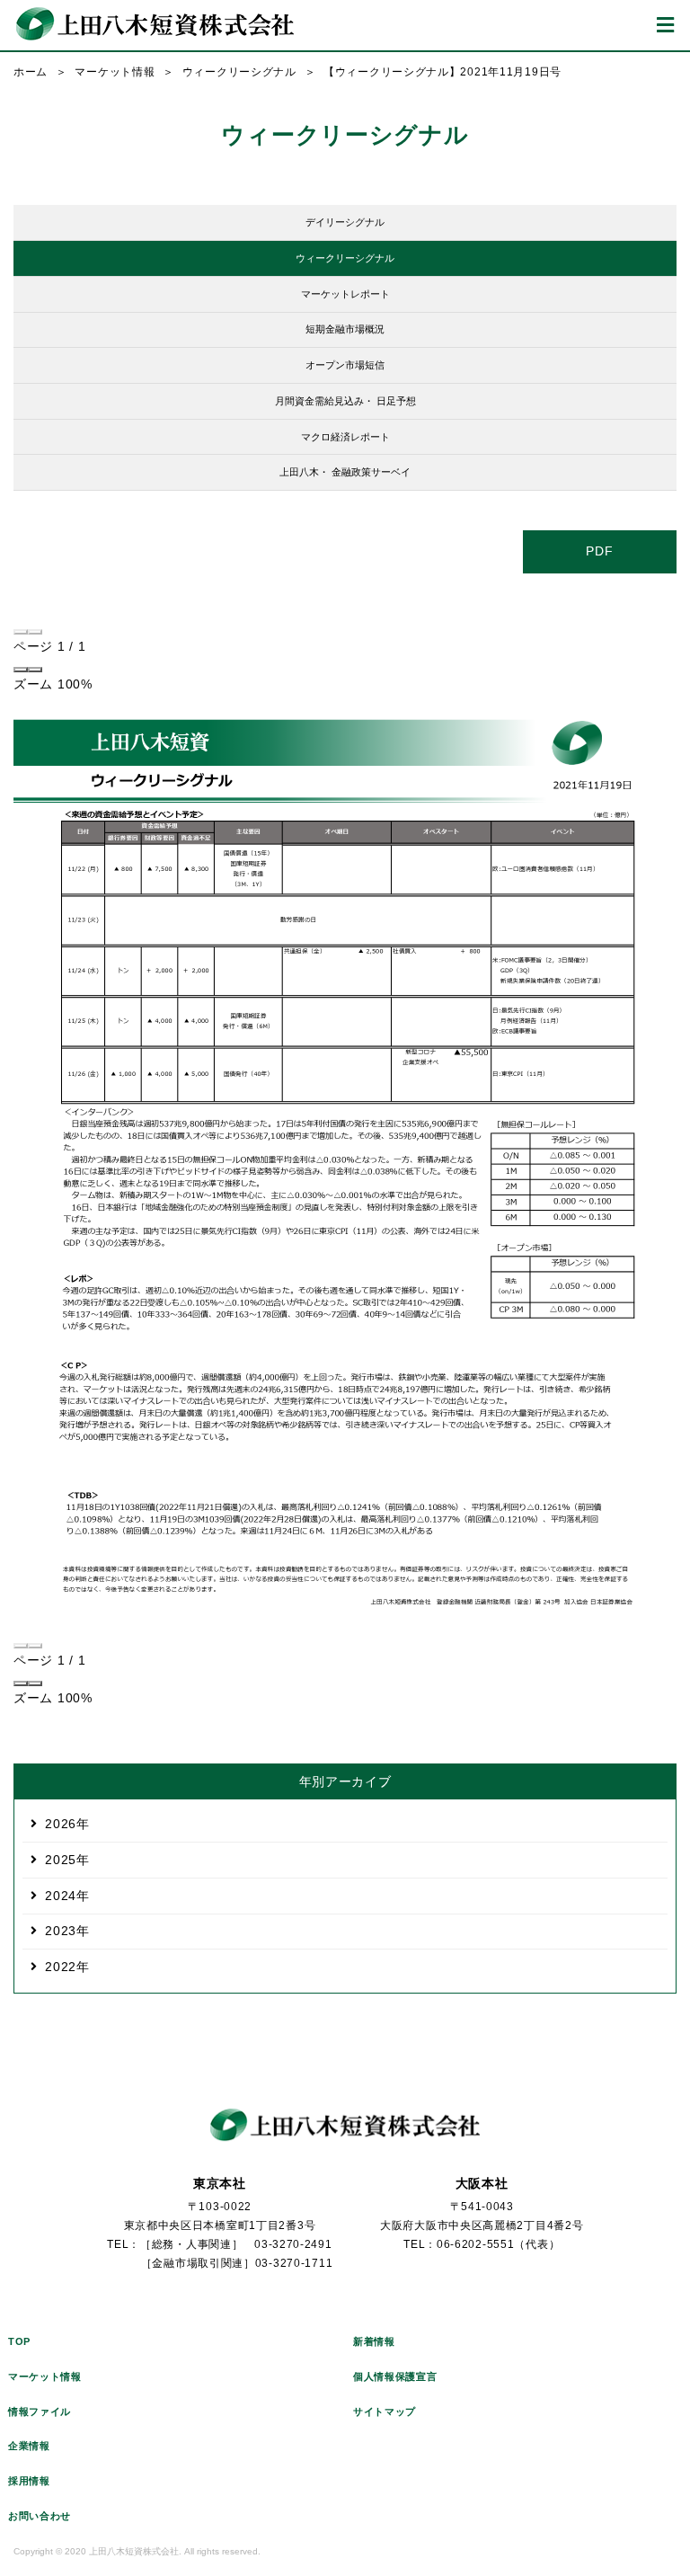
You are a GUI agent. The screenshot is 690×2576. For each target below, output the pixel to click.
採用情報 (29, 2481)
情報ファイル (40, 2412)
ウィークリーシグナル (239, 72)
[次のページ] (35, 632)
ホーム (31, 72)
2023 (61, 1931)
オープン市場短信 (345, 365)
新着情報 (374, 2341)
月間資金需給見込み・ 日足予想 (345, 401)
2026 (61, 1824)
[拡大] (35, 670)
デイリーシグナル (345, 222)
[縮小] (21, 670)
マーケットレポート (345, 294)
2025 (61, 1860)
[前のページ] (21, 632)
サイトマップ (385, 2412)
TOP (19, 2341)
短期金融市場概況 (345, 329)
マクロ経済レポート (345, 437)
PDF (599, 551)
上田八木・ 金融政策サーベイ (345, 472)
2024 (61, 1896)
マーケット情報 (115, 72)
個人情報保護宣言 (395, 2376)
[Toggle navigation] (665, 25)
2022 (61, 1967)
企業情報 (29, 2446)
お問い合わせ (40, 2516)
